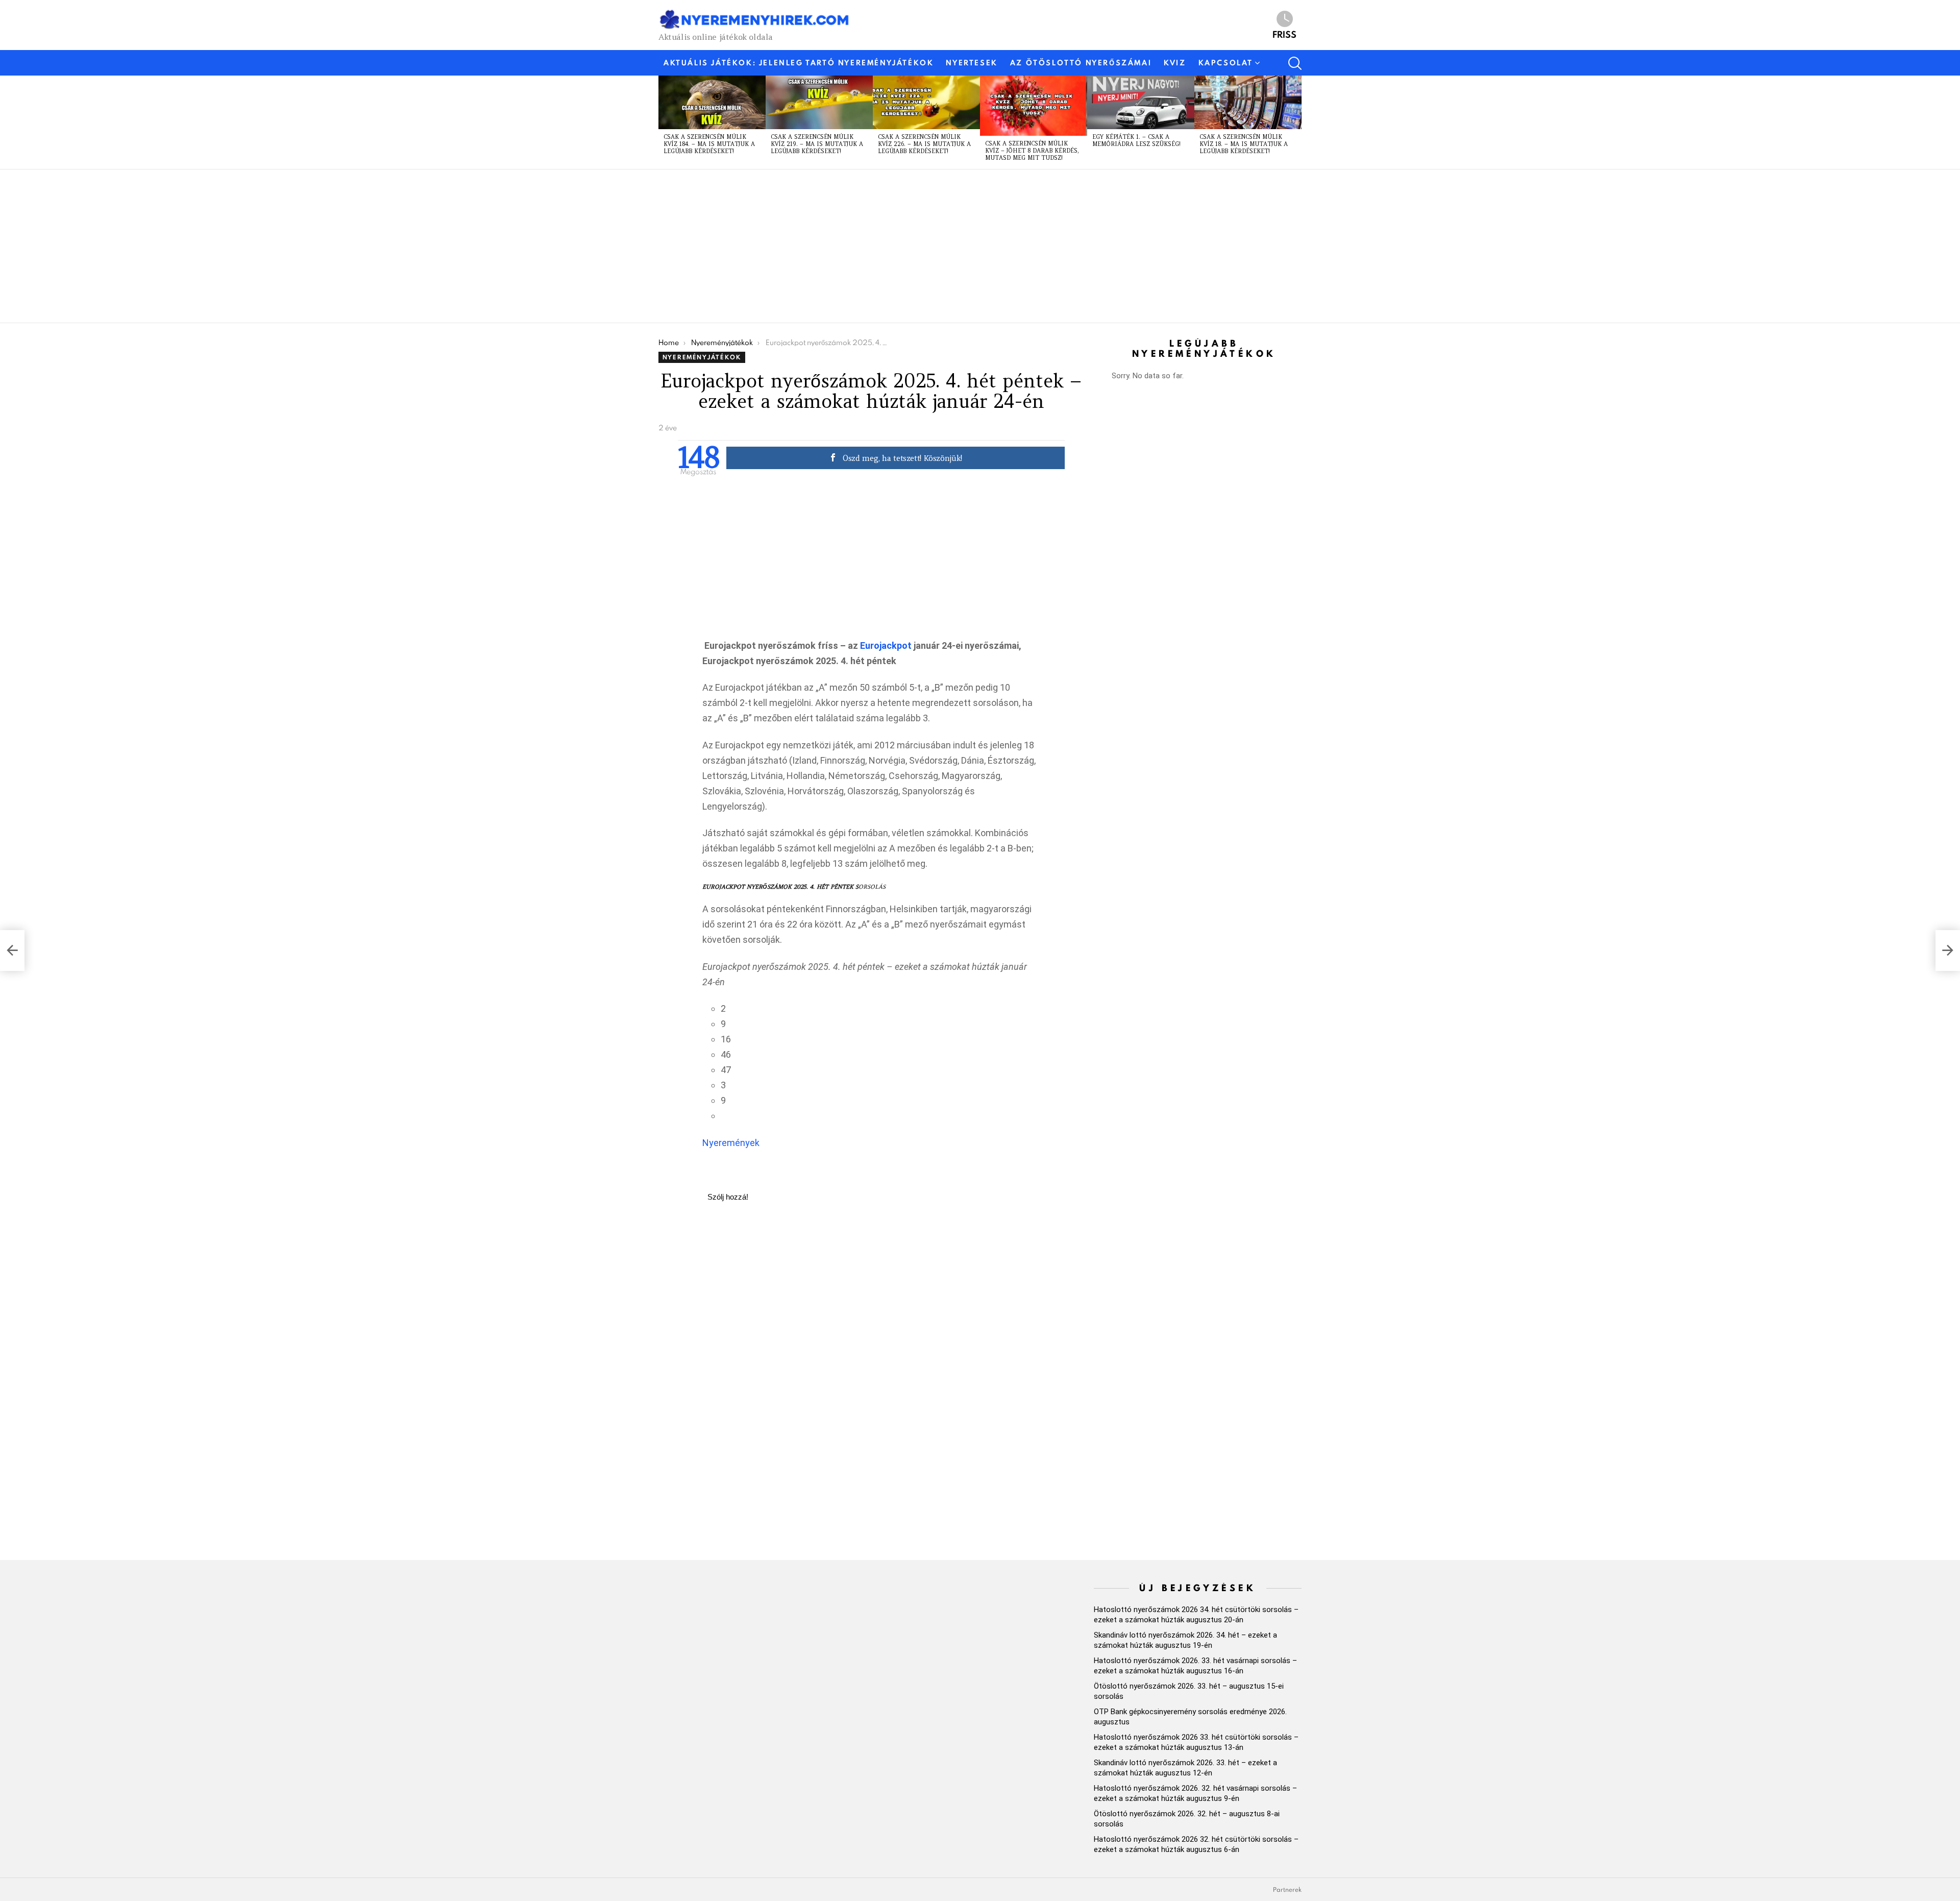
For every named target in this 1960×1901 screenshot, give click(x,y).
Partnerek (1287, 1890)
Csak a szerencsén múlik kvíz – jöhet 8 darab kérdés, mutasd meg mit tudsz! (1032, 151)
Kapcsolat (1226, 63)
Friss (1284, 34)
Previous (664, 122)
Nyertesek (972, 63)
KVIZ (1175, 63)
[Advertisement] (965, 246)
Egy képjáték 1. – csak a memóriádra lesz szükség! (1136, 140)
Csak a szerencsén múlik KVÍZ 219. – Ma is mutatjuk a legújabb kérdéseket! (817, 144)
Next (1296, 122)
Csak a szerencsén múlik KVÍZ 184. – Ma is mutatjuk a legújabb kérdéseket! (709, 144)
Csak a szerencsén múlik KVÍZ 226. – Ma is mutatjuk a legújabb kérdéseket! (924, 144)
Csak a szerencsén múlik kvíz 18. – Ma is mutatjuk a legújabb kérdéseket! (1244, 144)
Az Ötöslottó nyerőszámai (1081, 63)
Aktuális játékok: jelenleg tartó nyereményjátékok (799, 63)
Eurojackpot (886, 645)
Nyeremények (731, 1143)
